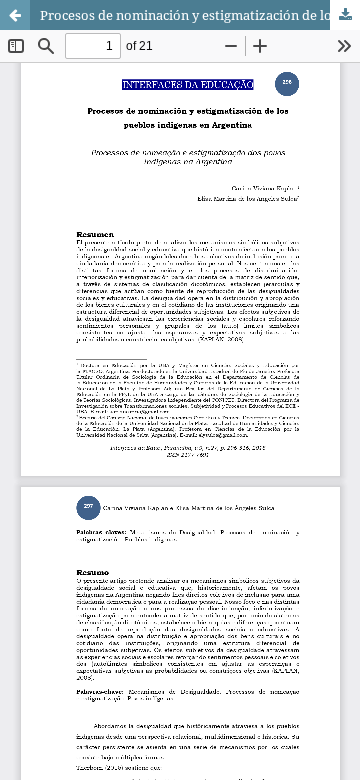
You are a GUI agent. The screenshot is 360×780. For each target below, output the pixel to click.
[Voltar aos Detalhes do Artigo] (15, 15)
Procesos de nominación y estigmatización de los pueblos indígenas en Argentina (200, 15)
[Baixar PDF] (345, 15)
